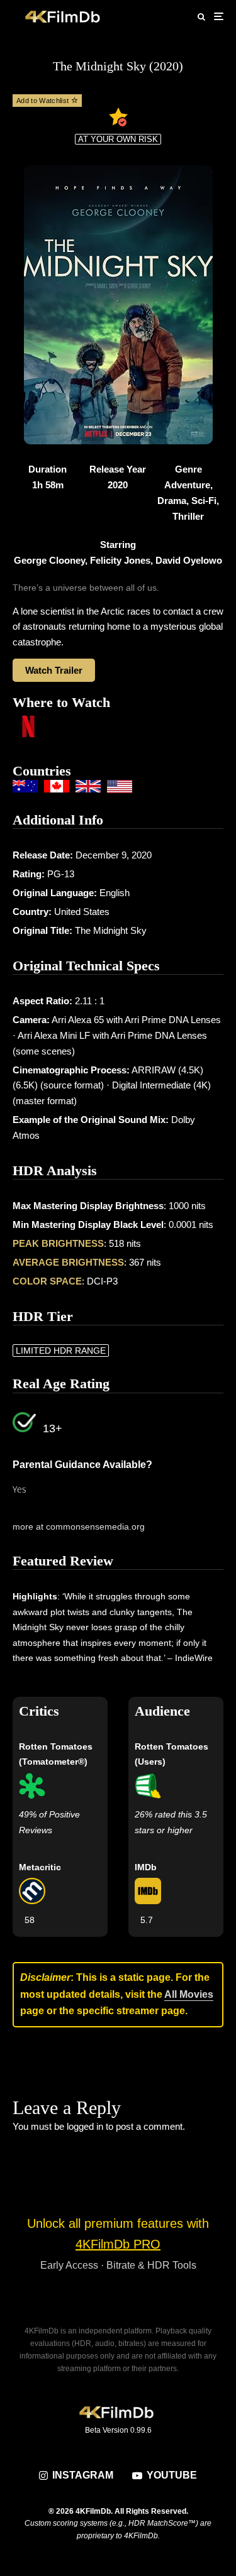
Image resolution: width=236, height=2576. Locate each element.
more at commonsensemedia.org (79, 1526)
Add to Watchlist (44, 101)
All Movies (189, 1994)
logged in (85, 2126)
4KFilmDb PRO (118, 2244)
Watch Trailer (54, 670)
